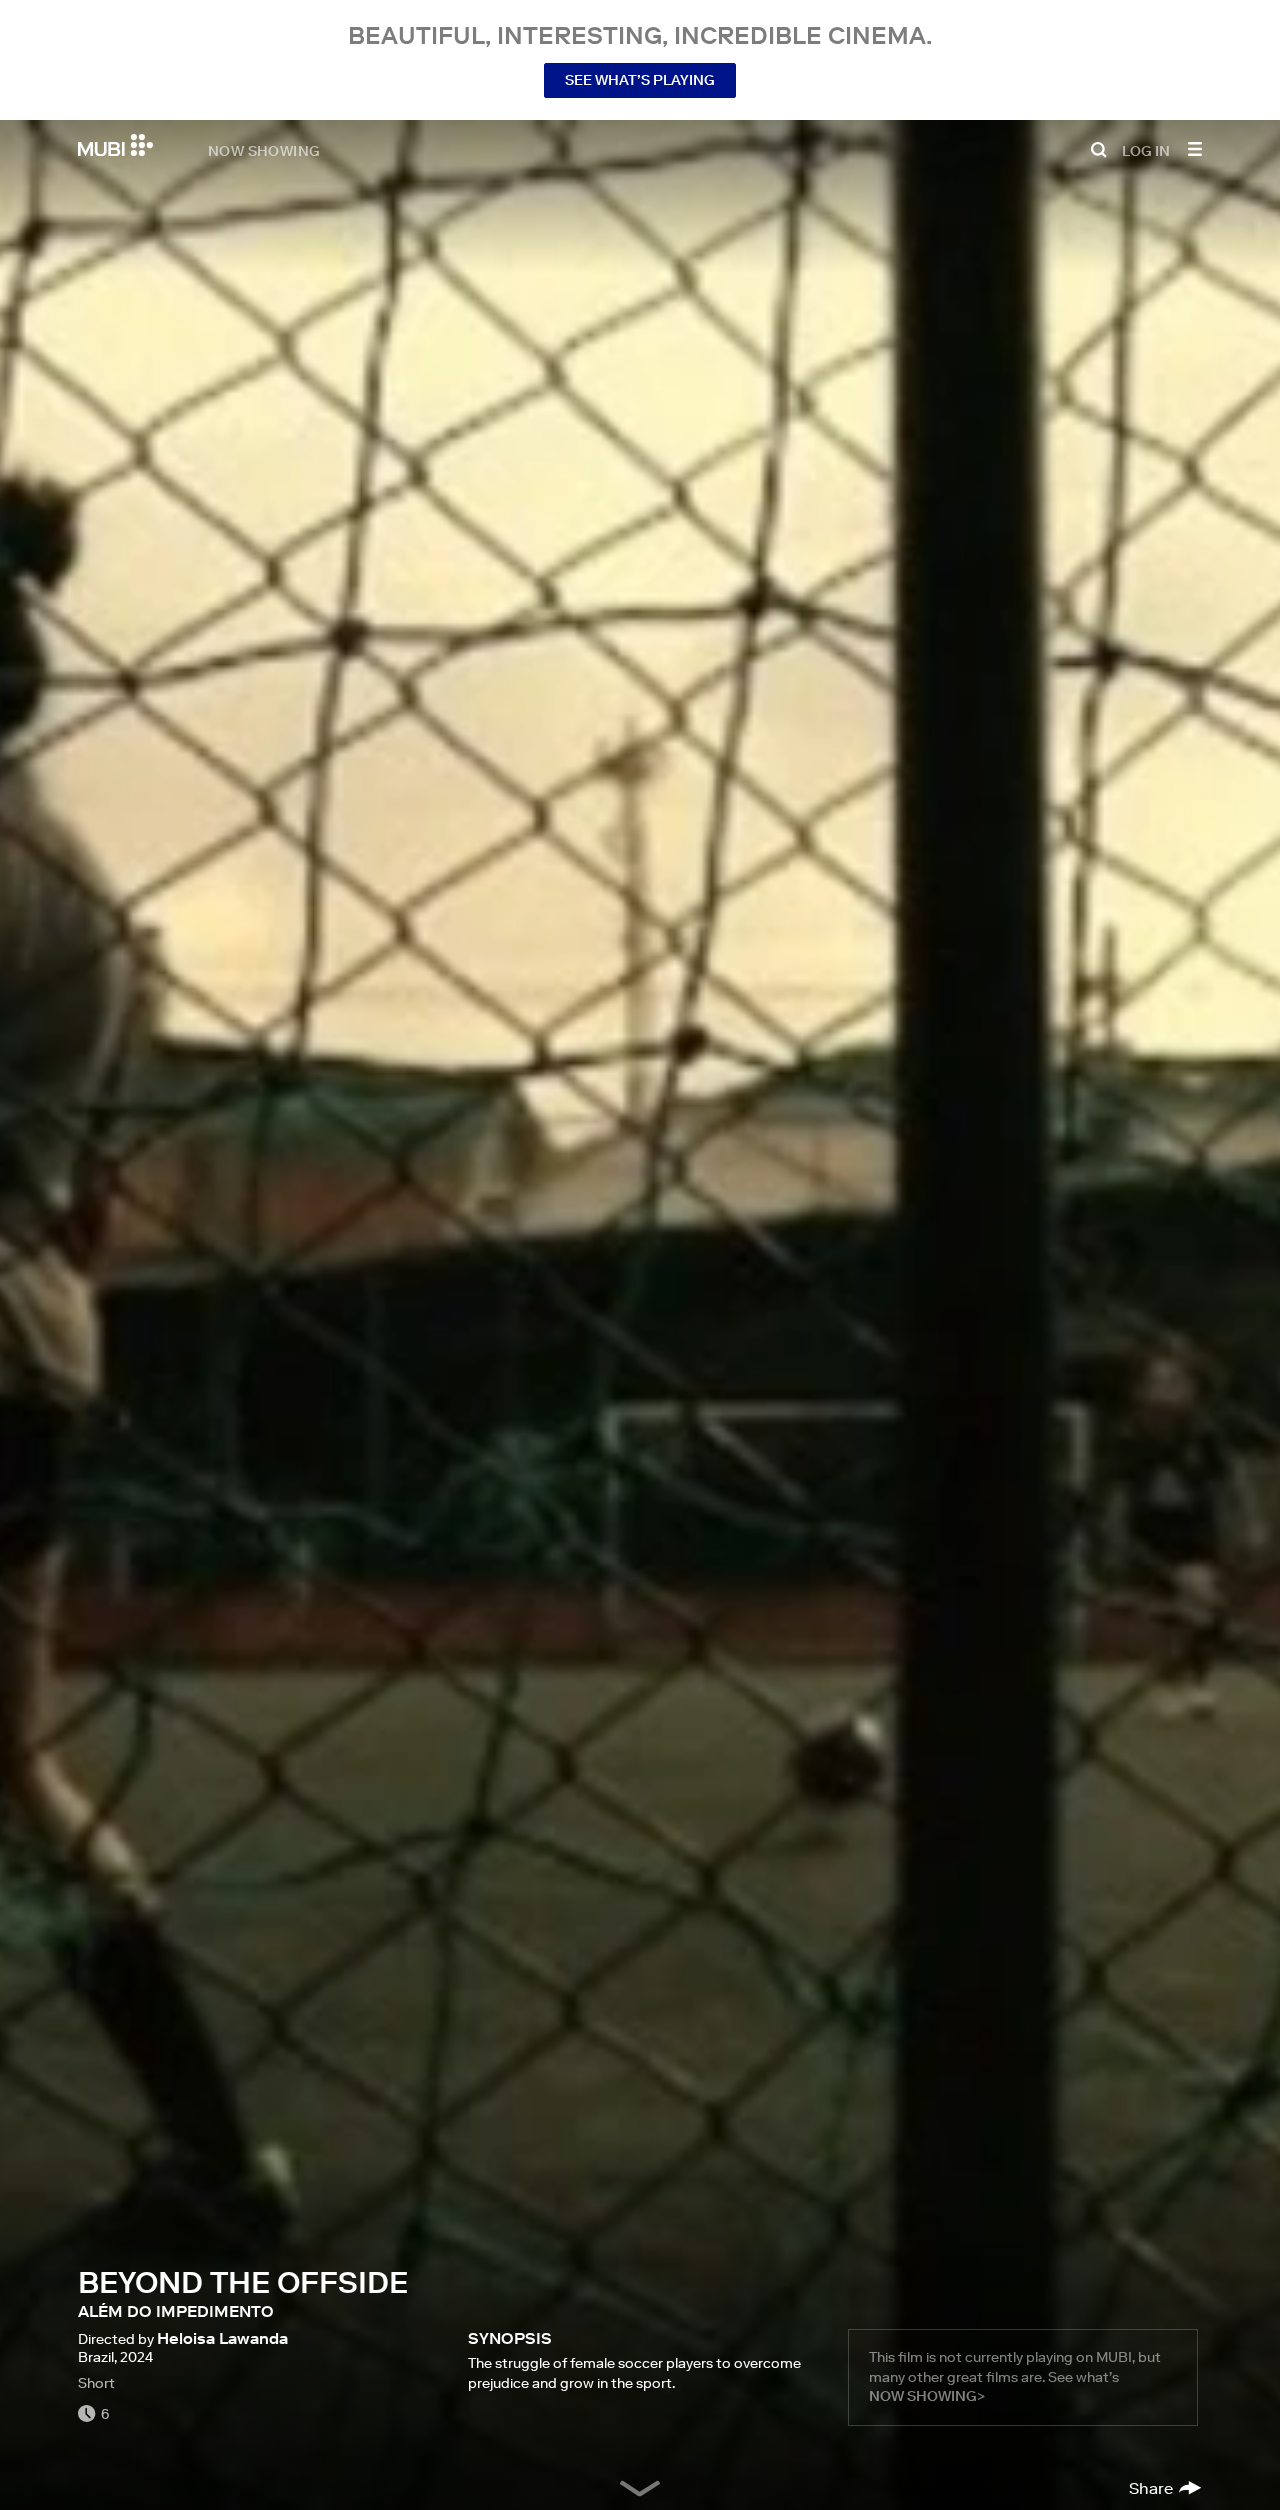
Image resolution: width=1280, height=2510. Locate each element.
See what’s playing (640, 80)
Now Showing (264, 150)
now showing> (927, 2396)
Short (96, 2383)
